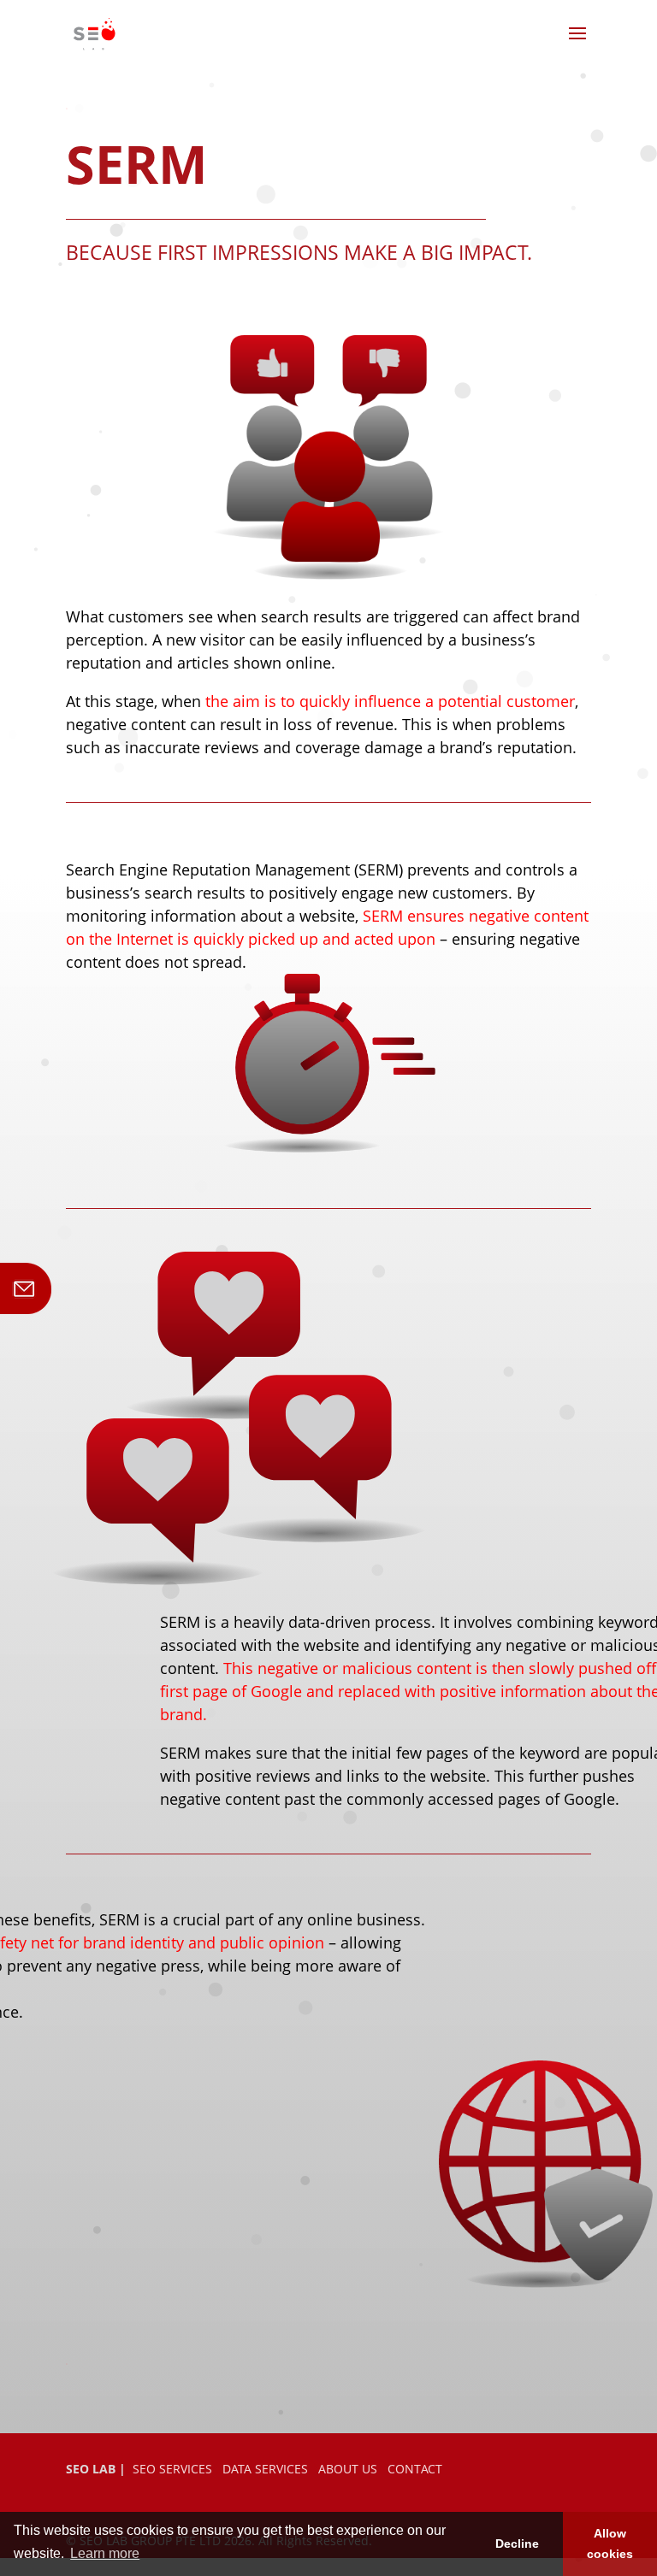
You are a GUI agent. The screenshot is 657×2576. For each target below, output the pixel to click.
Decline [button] (517, 2544)
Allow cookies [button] (610, 2544)
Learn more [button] (105, 2553)
